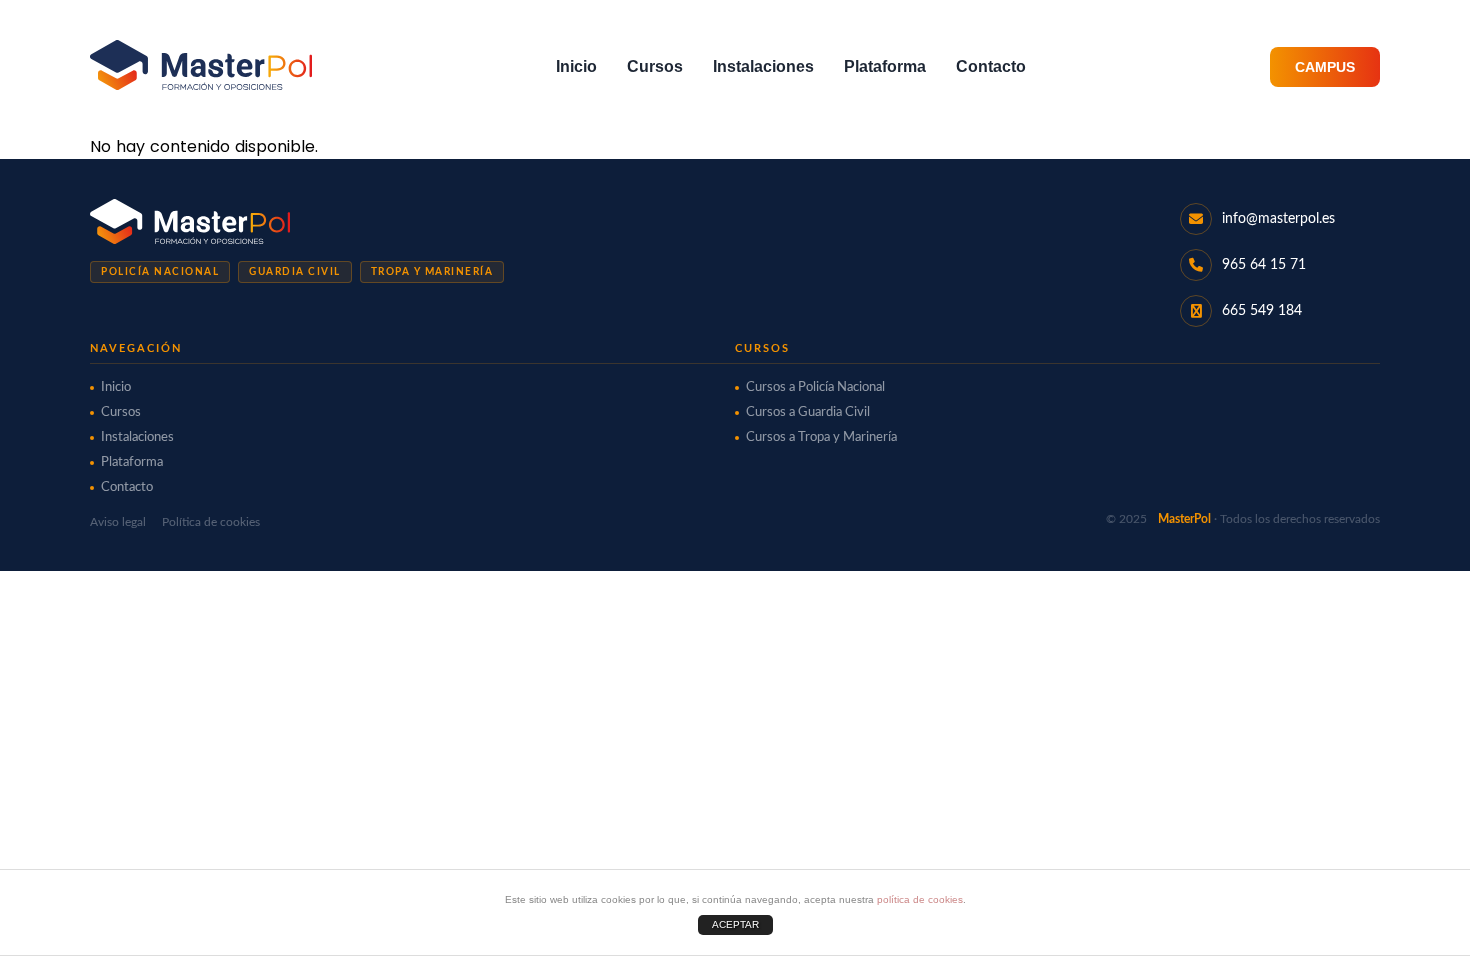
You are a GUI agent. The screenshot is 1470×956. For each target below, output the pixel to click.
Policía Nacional (160, 272)
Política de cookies (211, 522)
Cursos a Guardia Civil (808, 412)
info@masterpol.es (1278, 219)
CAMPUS (1325, 67)
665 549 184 (1262, 311)
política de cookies (920, 899)
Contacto (991, 66)
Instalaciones (763, 66)
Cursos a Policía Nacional (815, 387)
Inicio (576, 66)
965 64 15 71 (1264, 265)
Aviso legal (118, 522)
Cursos (655, 66)
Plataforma (885, 66)
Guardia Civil (295, 272)
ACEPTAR (735, 924)
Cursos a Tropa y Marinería (821, 437)
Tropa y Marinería (432, 272)
